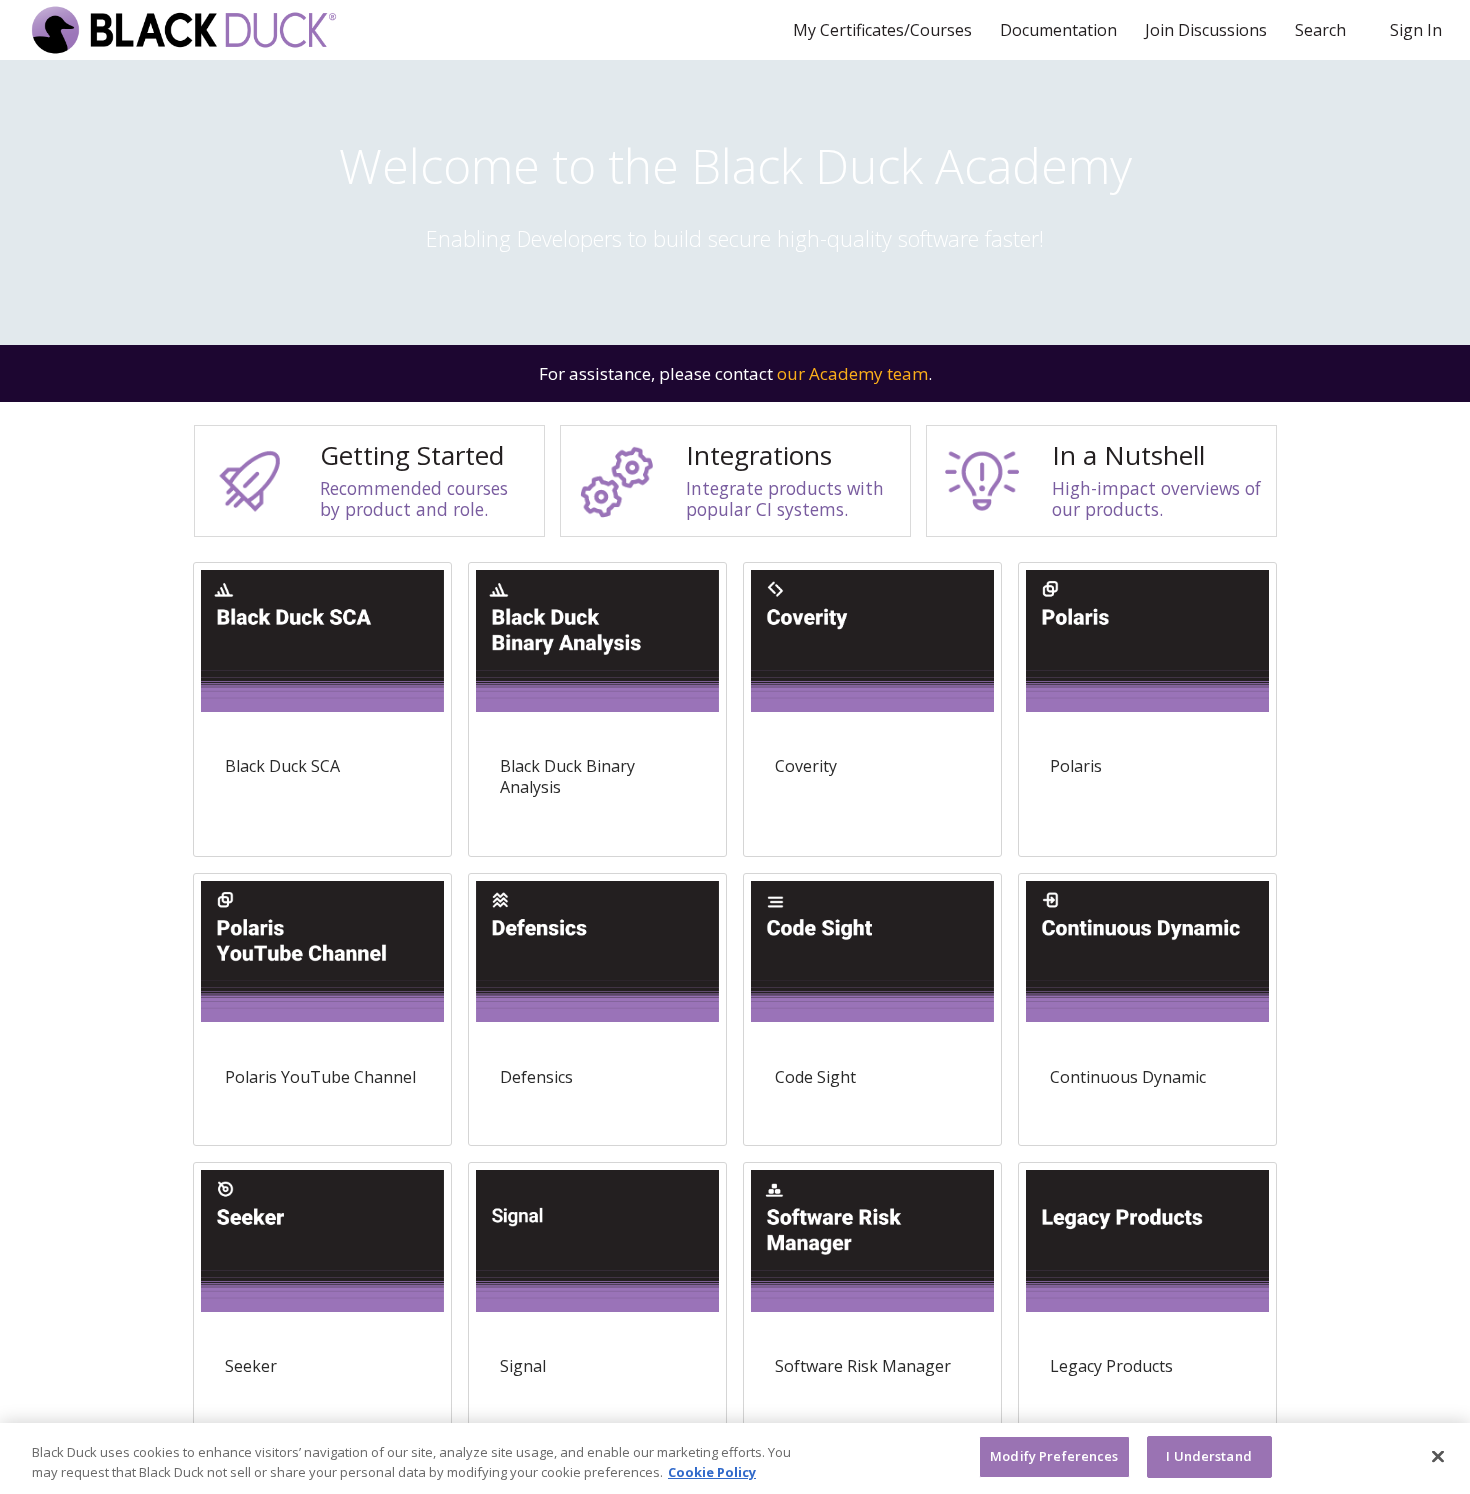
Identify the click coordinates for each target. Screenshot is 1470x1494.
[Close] (1438, 1456)
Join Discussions (1208, 30)
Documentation (1060, 30)
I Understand (1209, 1456)
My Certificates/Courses (884, 30)
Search (1320, 30)
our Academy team (852, 373)
